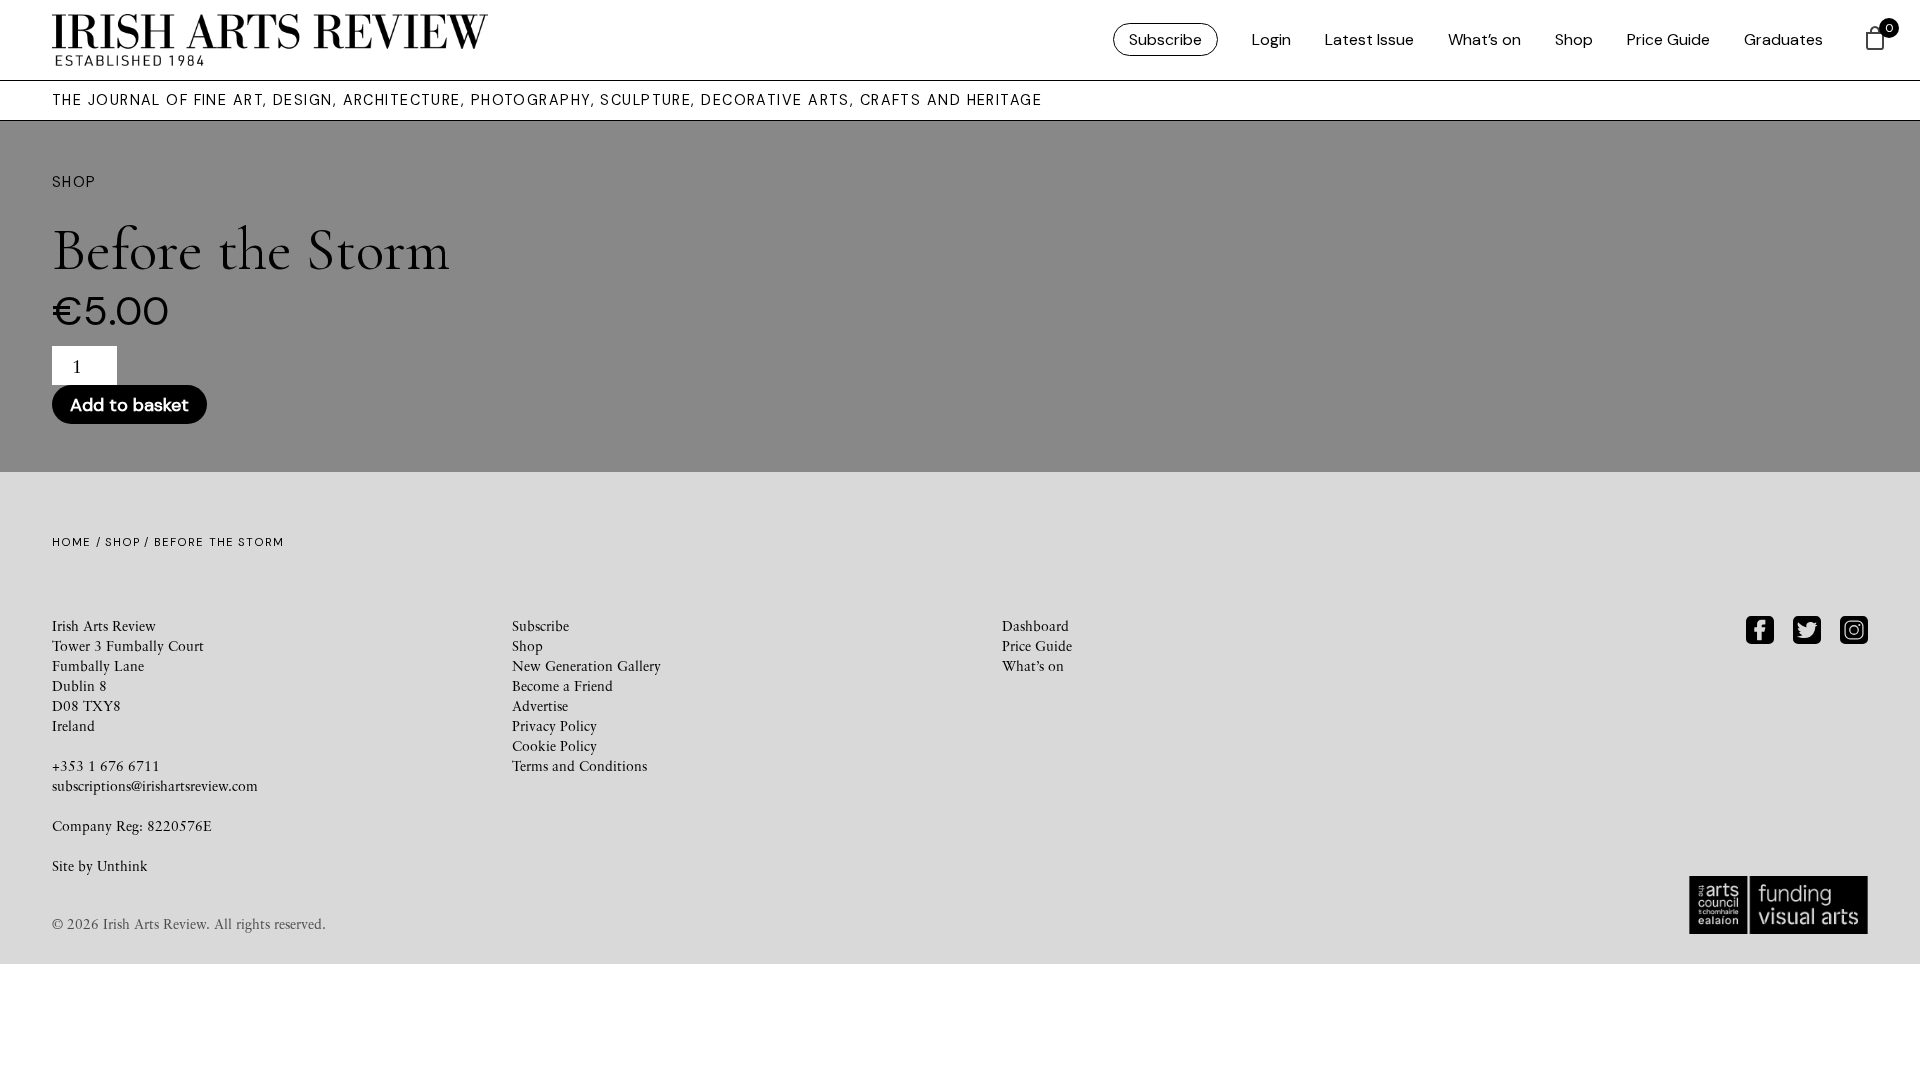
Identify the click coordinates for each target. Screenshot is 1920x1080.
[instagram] (1854, 627)
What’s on (1484, 39)
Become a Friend (562, 685)
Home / (78, 542)
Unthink (122, 865)
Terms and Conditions (579, 765)
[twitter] (1807, 627)
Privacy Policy (554, 725)
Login (1271, 39)
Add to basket (129, 405)
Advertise (540, 705)
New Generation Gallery (586, 665)
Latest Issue (1369, 39)
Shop (1574, 39)
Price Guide (1668, 39)
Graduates (1783, 39)
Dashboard (1035, 625)
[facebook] (1760, 627)
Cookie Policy (554, 745)
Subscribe (1165, 39)
